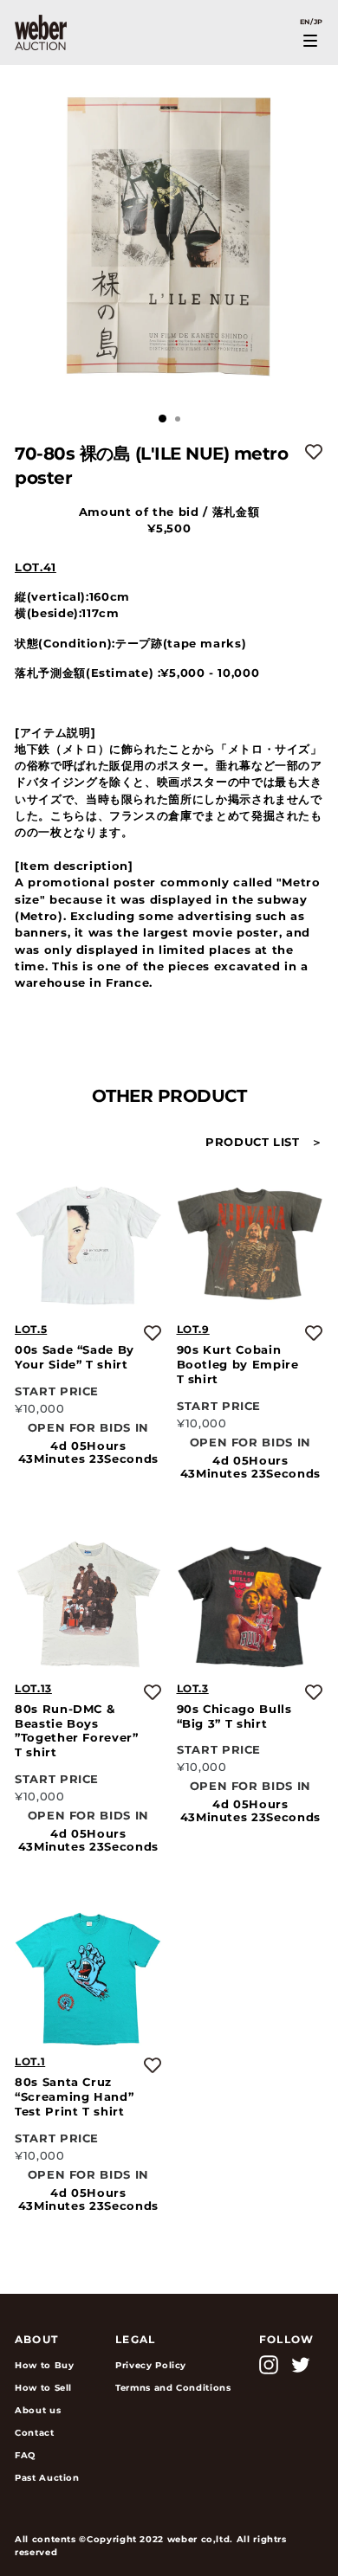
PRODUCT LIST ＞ (264, 1142)
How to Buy (44, 2365)
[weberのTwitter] (301, 2365)
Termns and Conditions (173, 2388)
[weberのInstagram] (269, 2365)
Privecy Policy (151, 2365)
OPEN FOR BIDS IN (88, 1428)
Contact (35, 2433)
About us (38, 2410)
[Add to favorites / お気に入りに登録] (314, 452)
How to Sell (43, 2388)
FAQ (25, 2455)
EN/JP (312, 22)
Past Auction (47, 2478)
